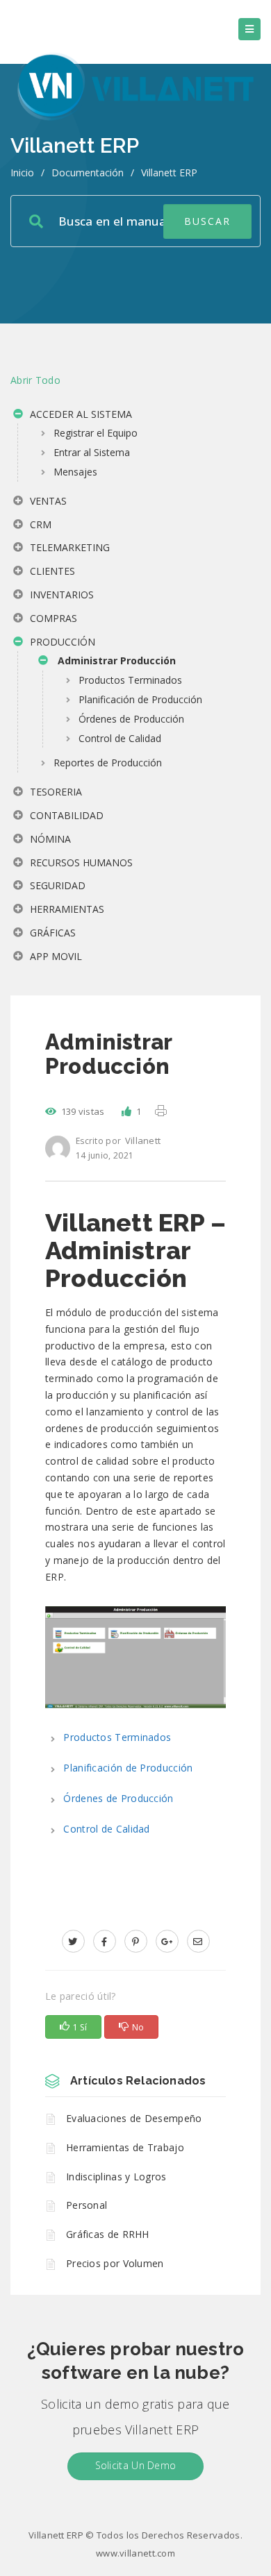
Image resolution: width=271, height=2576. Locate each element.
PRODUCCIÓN (61, 642)
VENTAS (47, 501)
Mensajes (75, 472)
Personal (87, 2205)
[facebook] (105, 1941)
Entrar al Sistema (92, 452)
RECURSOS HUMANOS (80, 862)
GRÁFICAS (51, 933)
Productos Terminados (130, 680)
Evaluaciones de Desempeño (134, 2118)
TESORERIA (55, 792)
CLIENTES (51, 571)
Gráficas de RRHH (108, 2234)
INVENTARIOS (60, 595)
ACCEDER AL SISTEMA (80, 414)
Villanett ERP (169, 172)
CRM (39, 524)
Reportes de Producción (108, 763)
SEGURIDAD (56, 885)
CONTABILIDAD (65, 815)
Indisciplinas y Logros (116, 2177)
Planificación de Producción (140, 699)
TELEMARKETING (68, 547)
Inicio (22, 172)
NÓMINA (49, 839)
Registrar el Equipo (96, 433)
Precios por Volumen (115, 2263)
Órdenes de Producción (131, 719)
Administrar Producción (114, 660)
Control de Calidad (120, 738)
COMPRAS (52, 618)
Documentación (88, 172)
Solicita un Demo (136, 2465)
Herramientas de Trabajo (125, 2147)
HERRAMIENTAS (66, 909)
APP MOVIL (55, 956)
